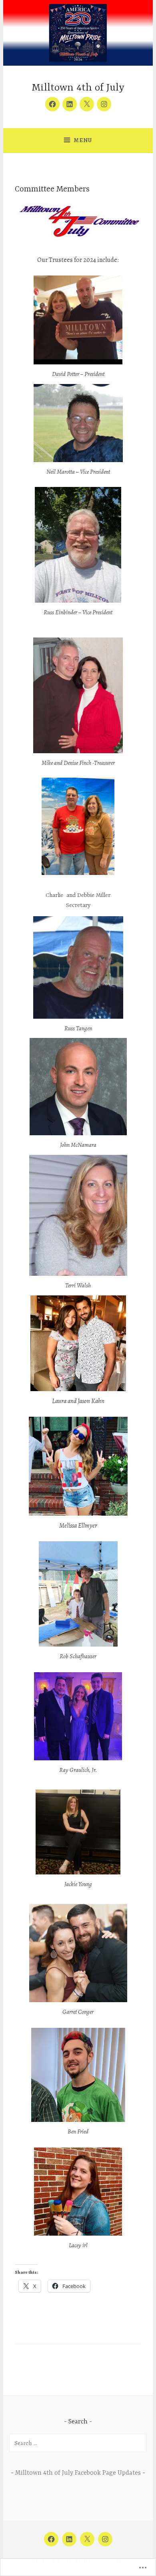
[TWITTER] (87, 2539)
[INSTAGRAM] (105, 2539)
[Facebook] (52, 104)
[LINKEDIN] (69, 2539)
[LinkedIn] (70, 104)
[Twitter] (87, 104)
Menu (83, 140)
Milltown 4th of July (78, 88)
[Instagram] (104, 104)
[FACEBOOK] (51, 2539)
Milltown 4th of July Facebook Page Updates (78, 2473)
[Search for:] (78, 2443)
